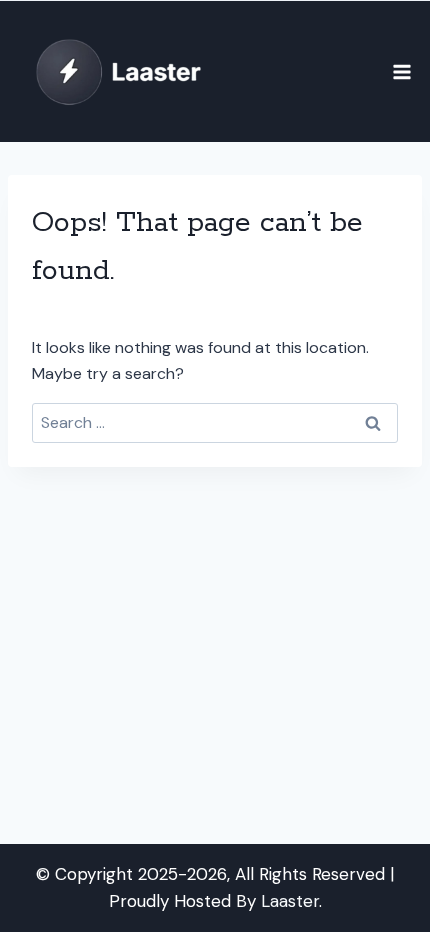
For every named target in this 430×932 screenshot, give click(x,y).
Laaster (290, 901)
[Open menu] (401, 71)
